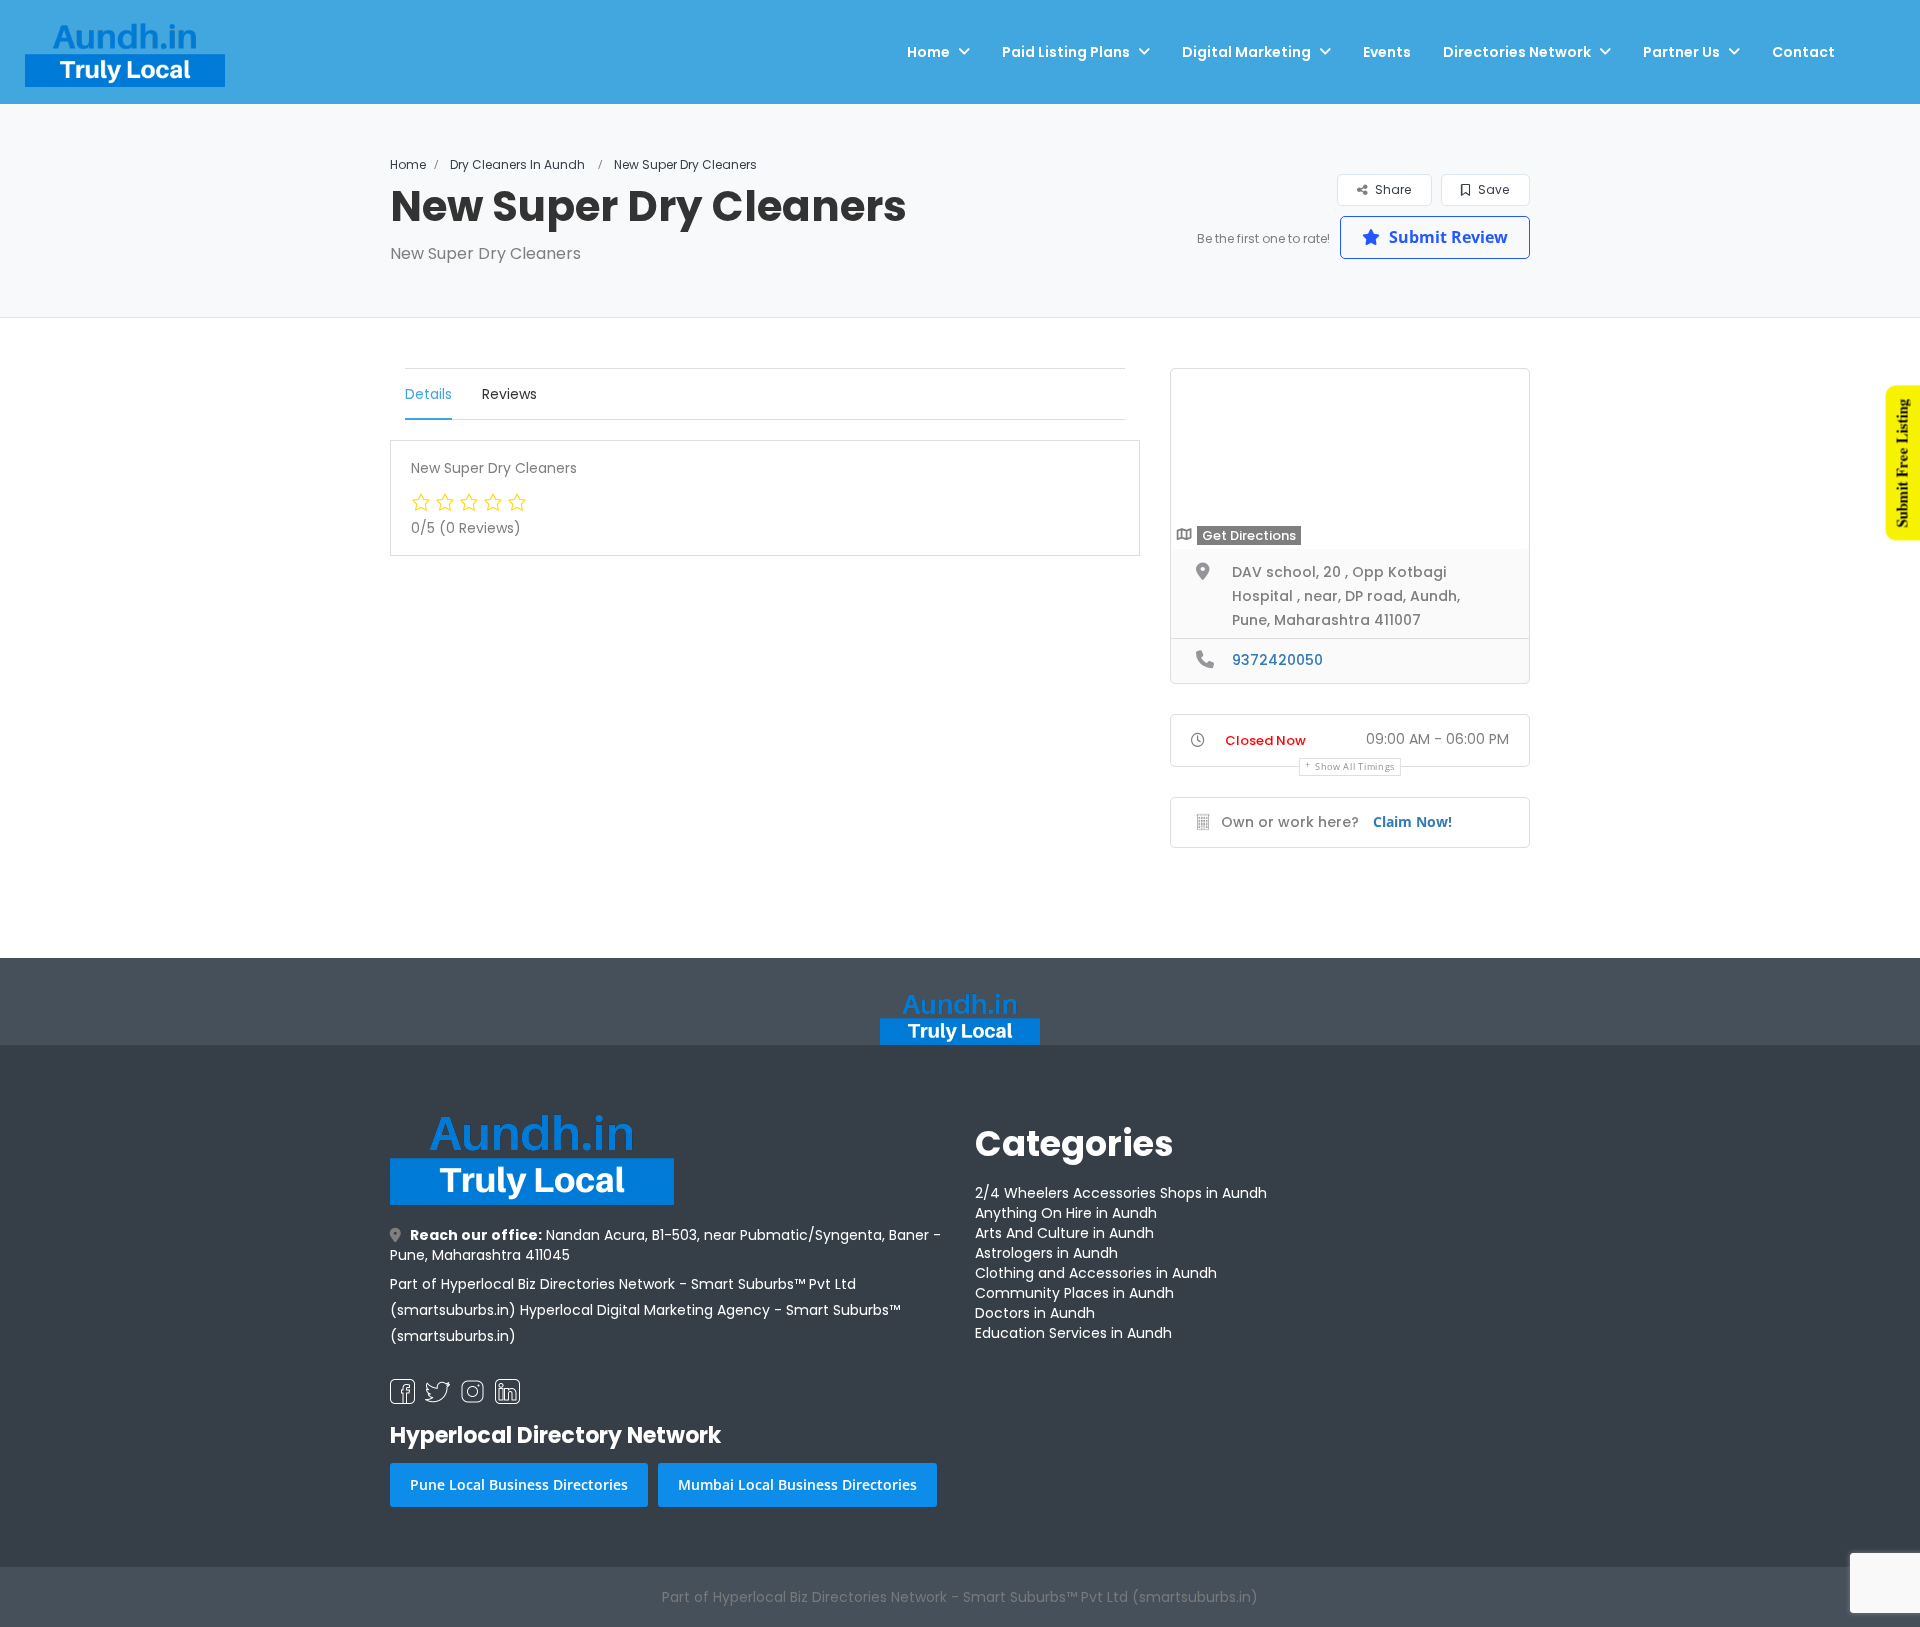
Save (1492, 189)
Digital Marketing (1246, 52)
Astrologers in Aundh (1046, 1253)
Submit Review (1446, 237)
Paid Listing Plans (1066, 52)
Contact (1803, 52)
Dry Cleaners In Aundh (517, 164)
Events (1387, 52)
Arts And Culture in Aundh (1064, 1233)
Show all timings (1355, 766)
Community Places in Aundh (1074, 1293)
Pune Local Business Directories (519, 1484)
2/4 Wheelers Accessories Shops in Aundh (1121, 1193)
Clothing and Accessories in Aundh (1096, 1273)
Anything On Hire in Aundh (1066, 1213)
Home (928, 52)
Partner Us (1681, 52)
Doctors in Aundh (1035, 1313)
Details (428, 394)
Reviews (509, 394)
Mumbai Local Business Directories (797, 1484)
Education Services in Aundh (1073, 1333)
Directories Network (1517, 52)
